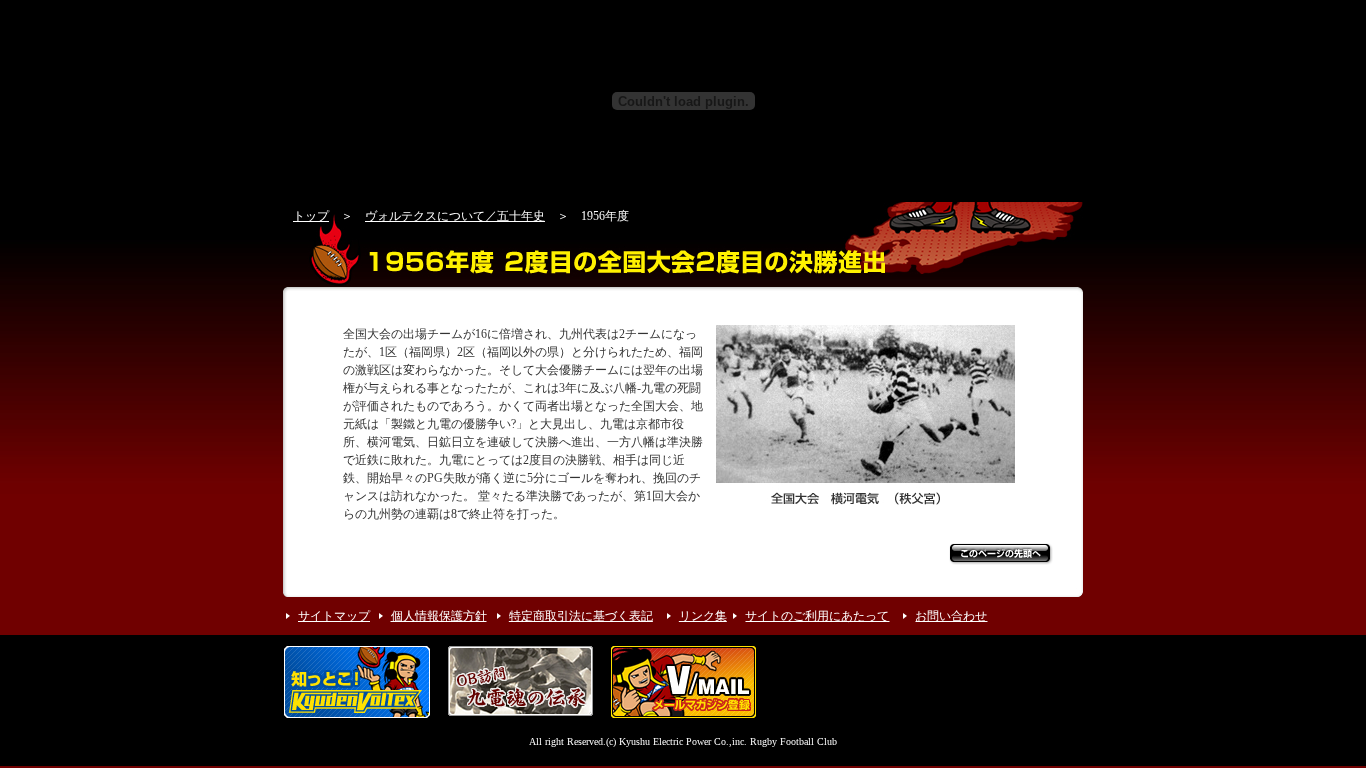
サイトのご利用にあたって (817, 616)
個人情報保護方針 (439, 616)
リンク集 (703, 616)
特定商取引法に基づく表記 (581, 616)
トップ (311, 216)
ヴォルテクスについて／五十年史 (455, 216)
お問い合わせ (951, 616)
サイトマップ (334, 616)
